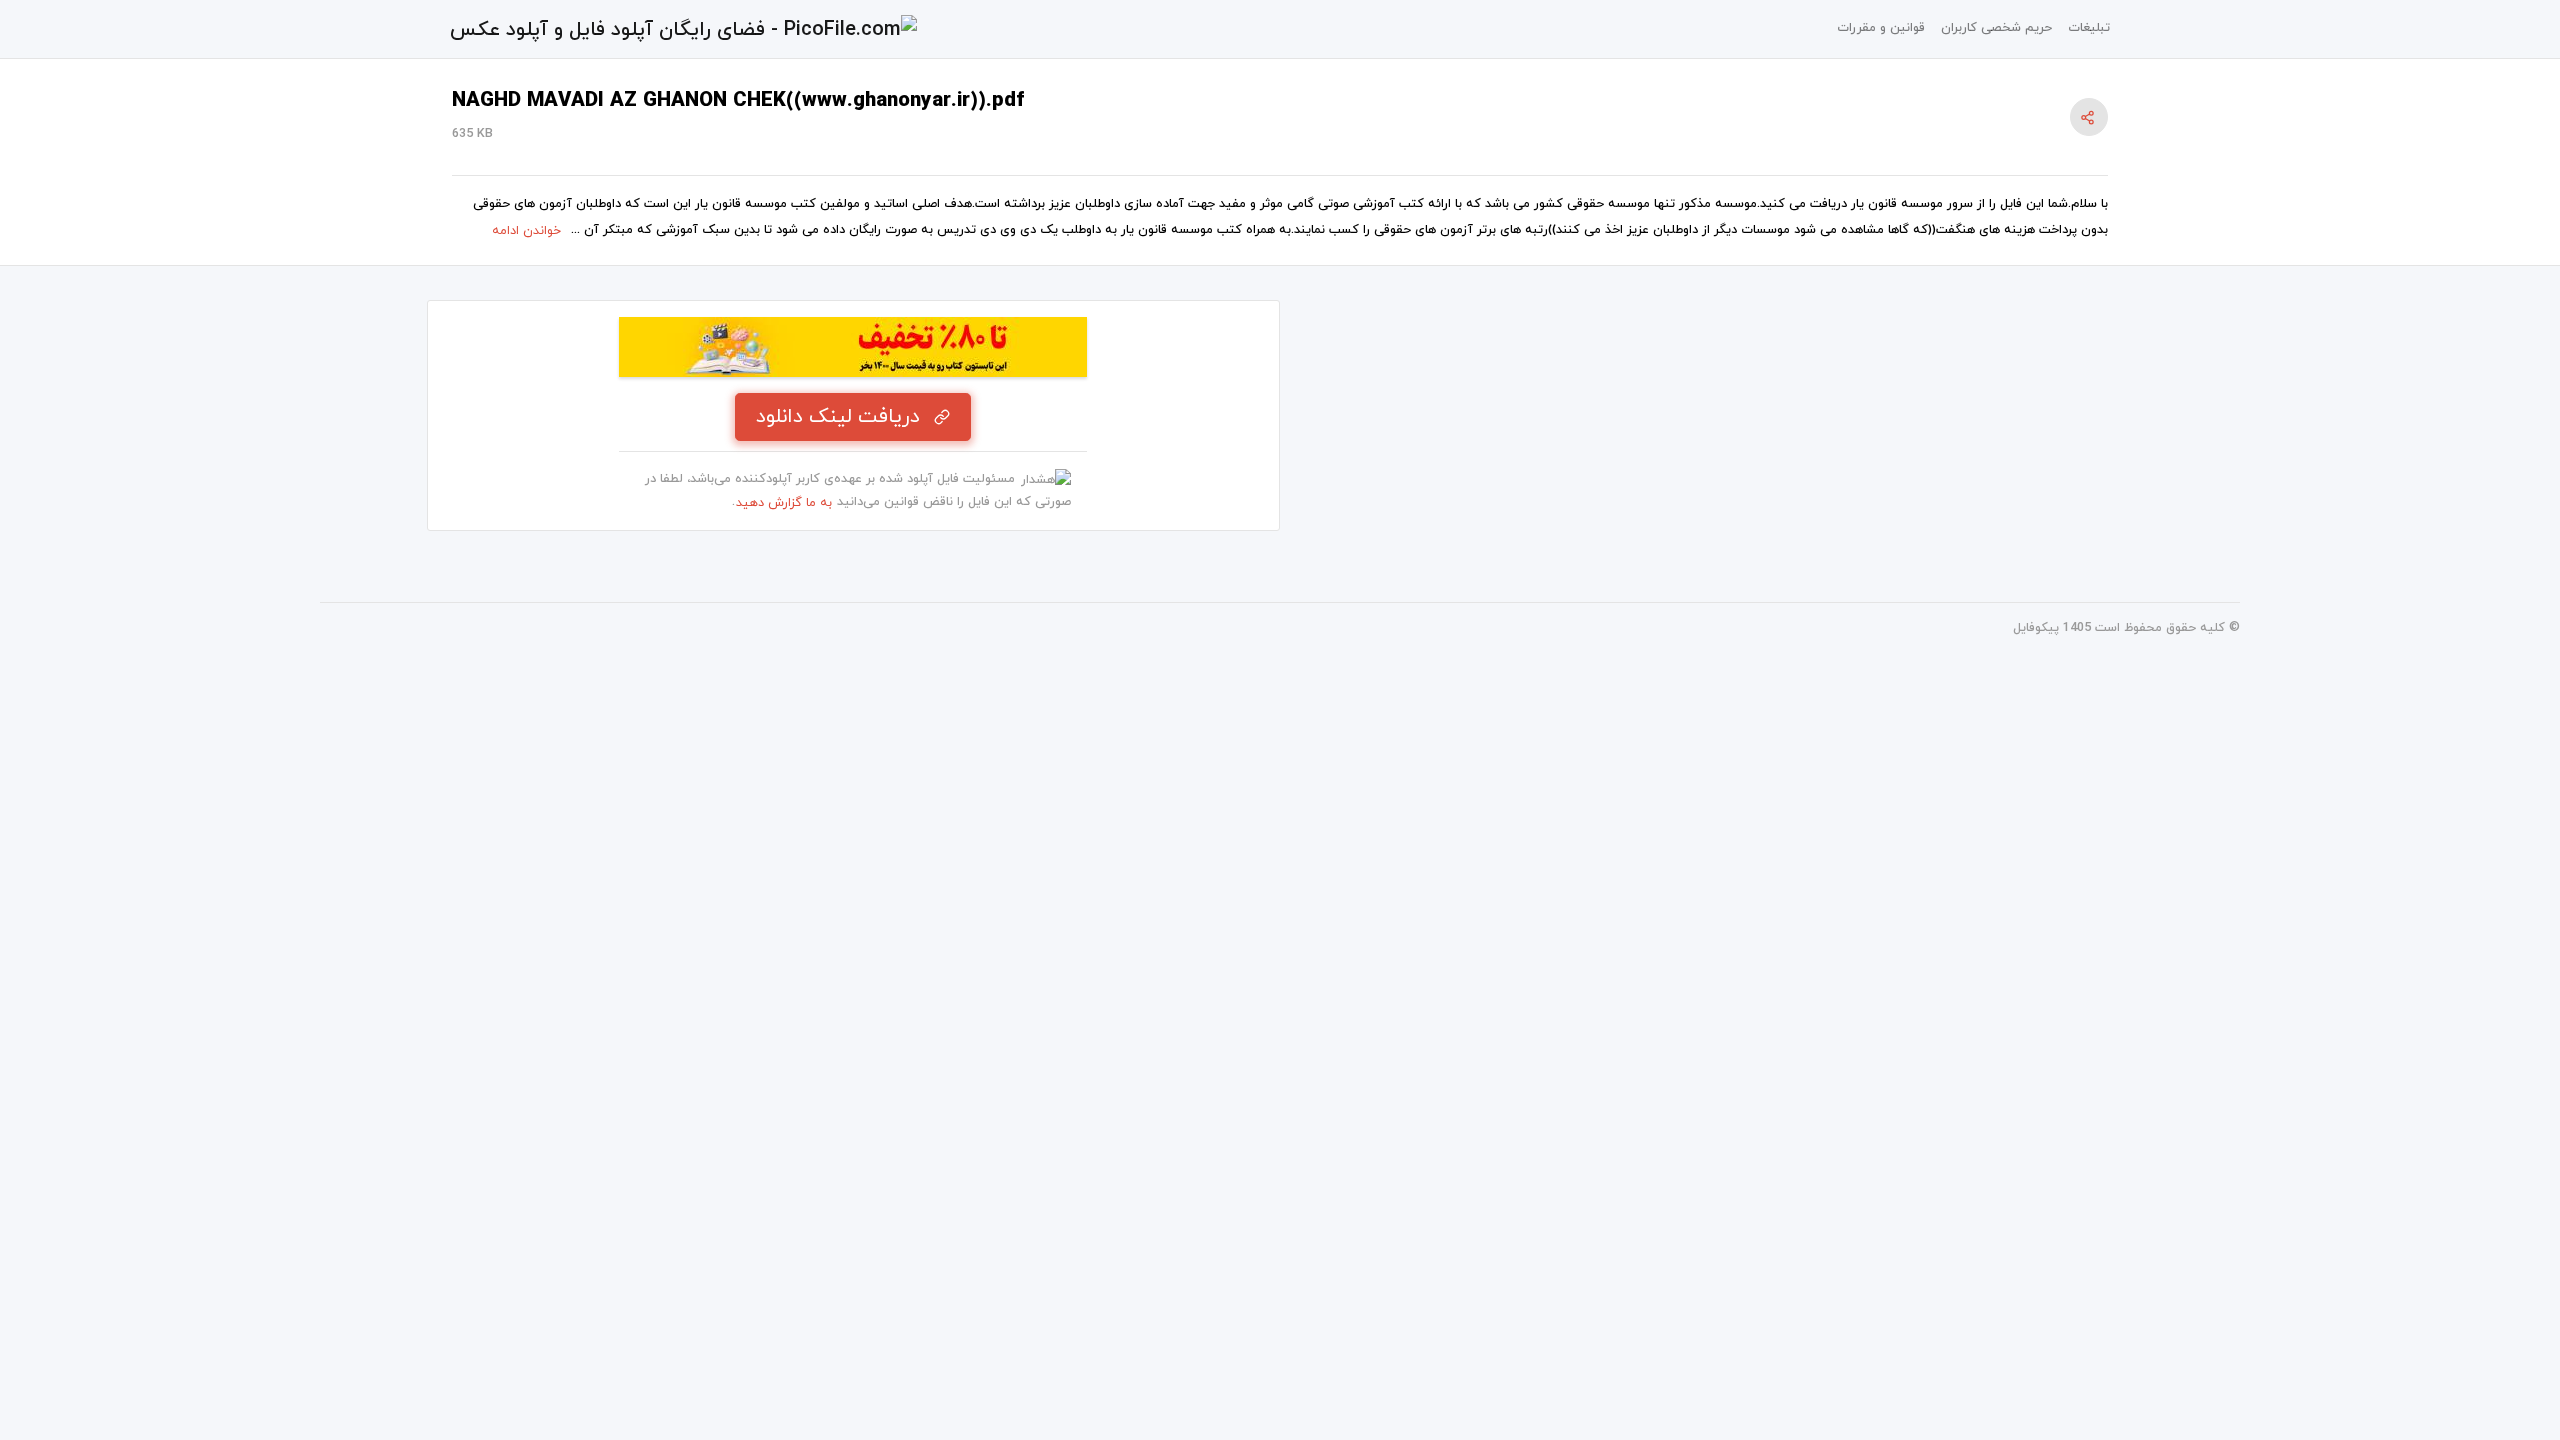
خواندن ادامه (526, 231)
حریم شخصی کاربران (1996, 28)
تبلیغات (2089, 28)
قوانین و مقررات (1881, 28)
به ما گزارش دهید (784, 503)
